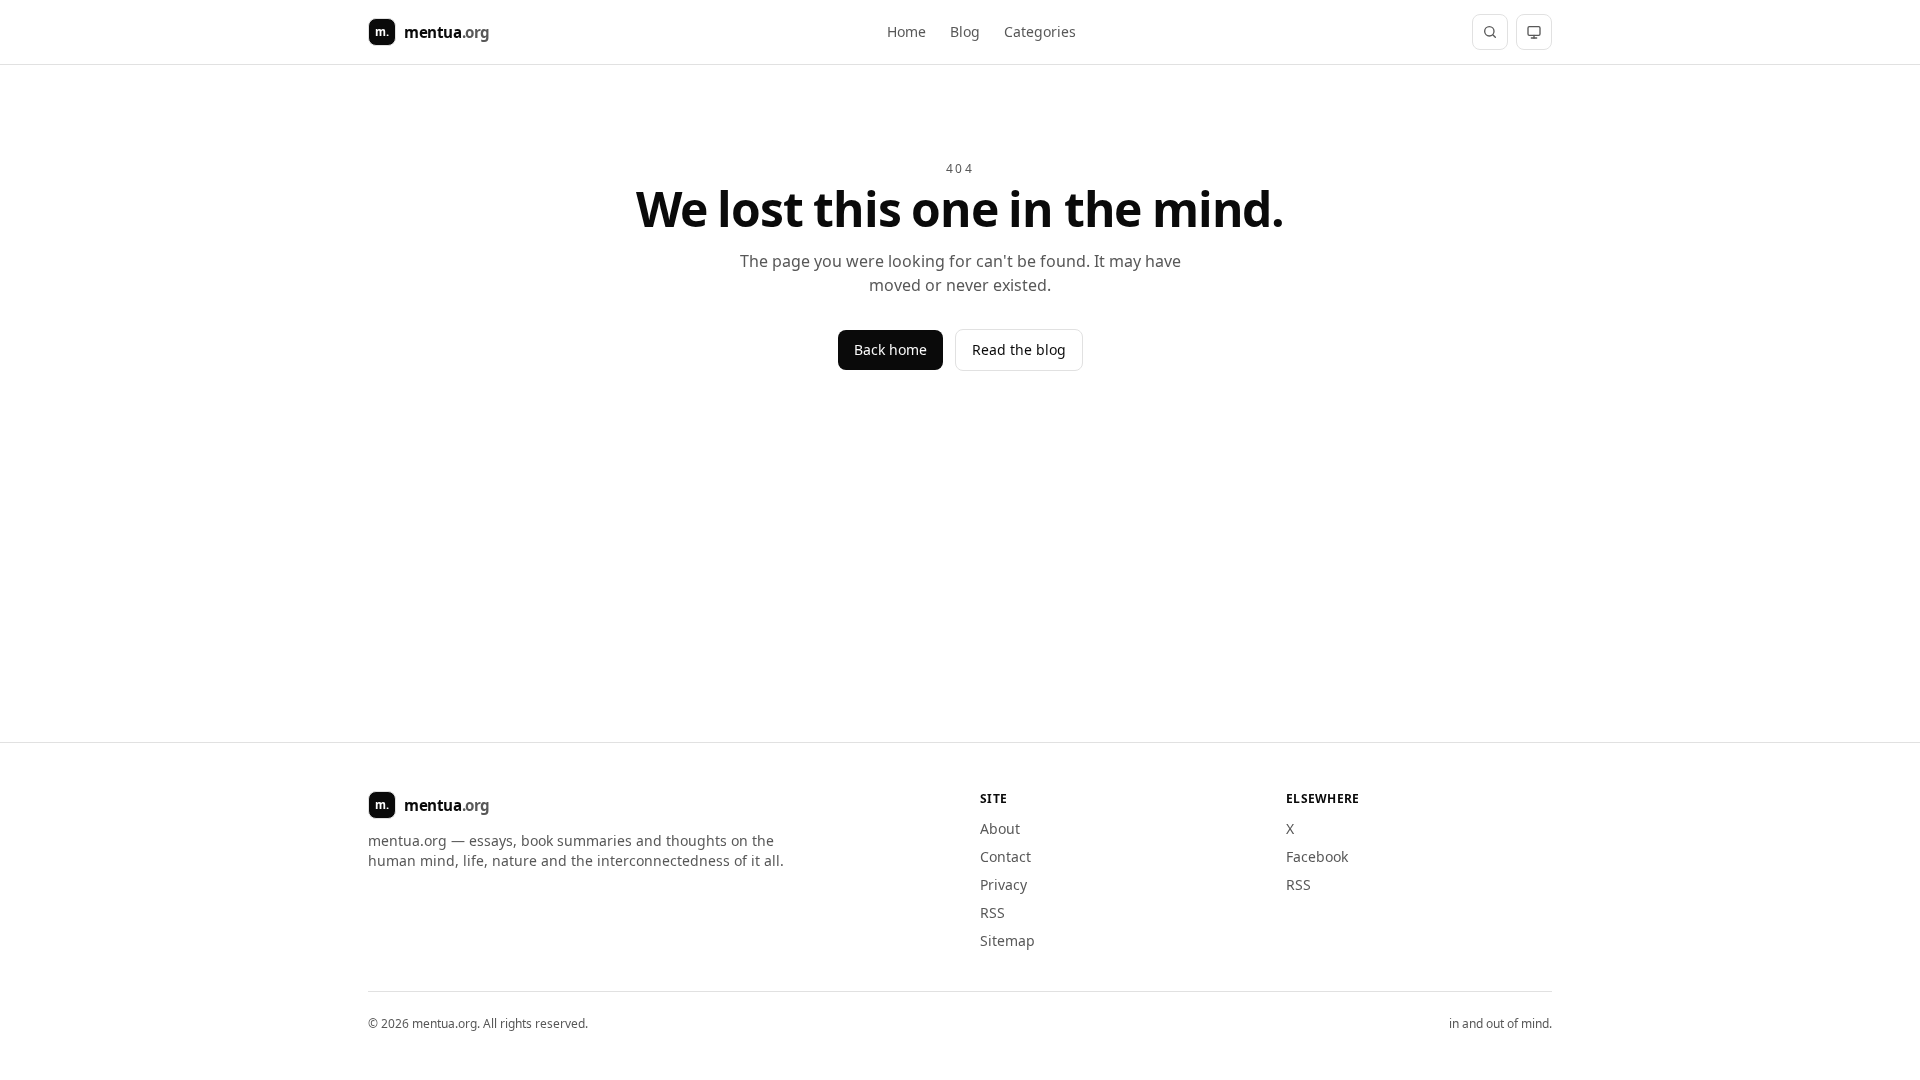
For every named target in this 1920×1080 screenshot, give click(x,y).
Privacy (1003, 884)
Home (906, 31)
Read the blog (1019, 349)
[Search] (1490, 32)
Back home (890, 349)
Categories (1040, 31)
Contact (1005, 856)
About (1000, 828)
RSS (992, 912)
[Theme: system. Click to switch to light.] (1534, 32)
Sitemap (1007, 940)
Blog (965, 31)
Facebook (1317, 856)
